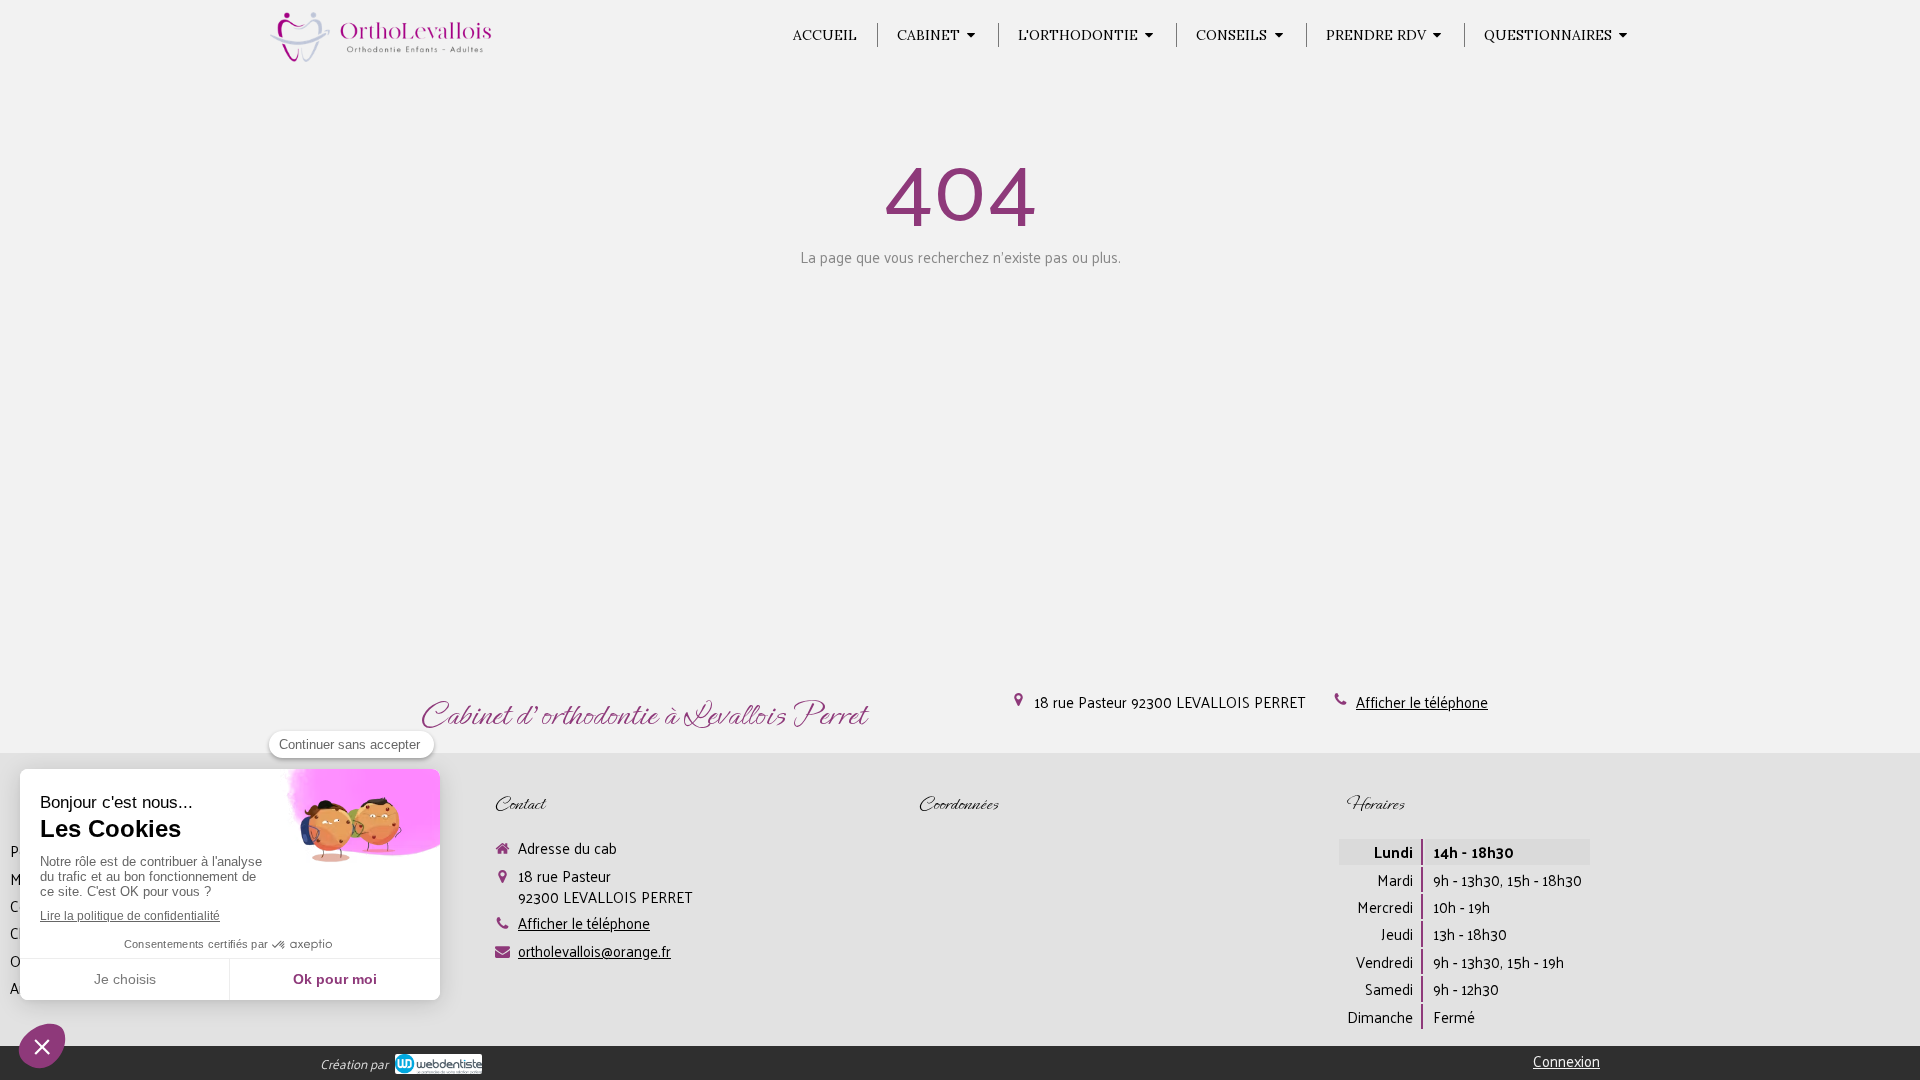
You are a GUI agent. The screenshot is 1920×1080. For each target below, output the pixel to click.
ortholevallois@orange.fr (594, 950)
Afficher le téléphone (1422, 701)
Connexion (1566, 1060)
